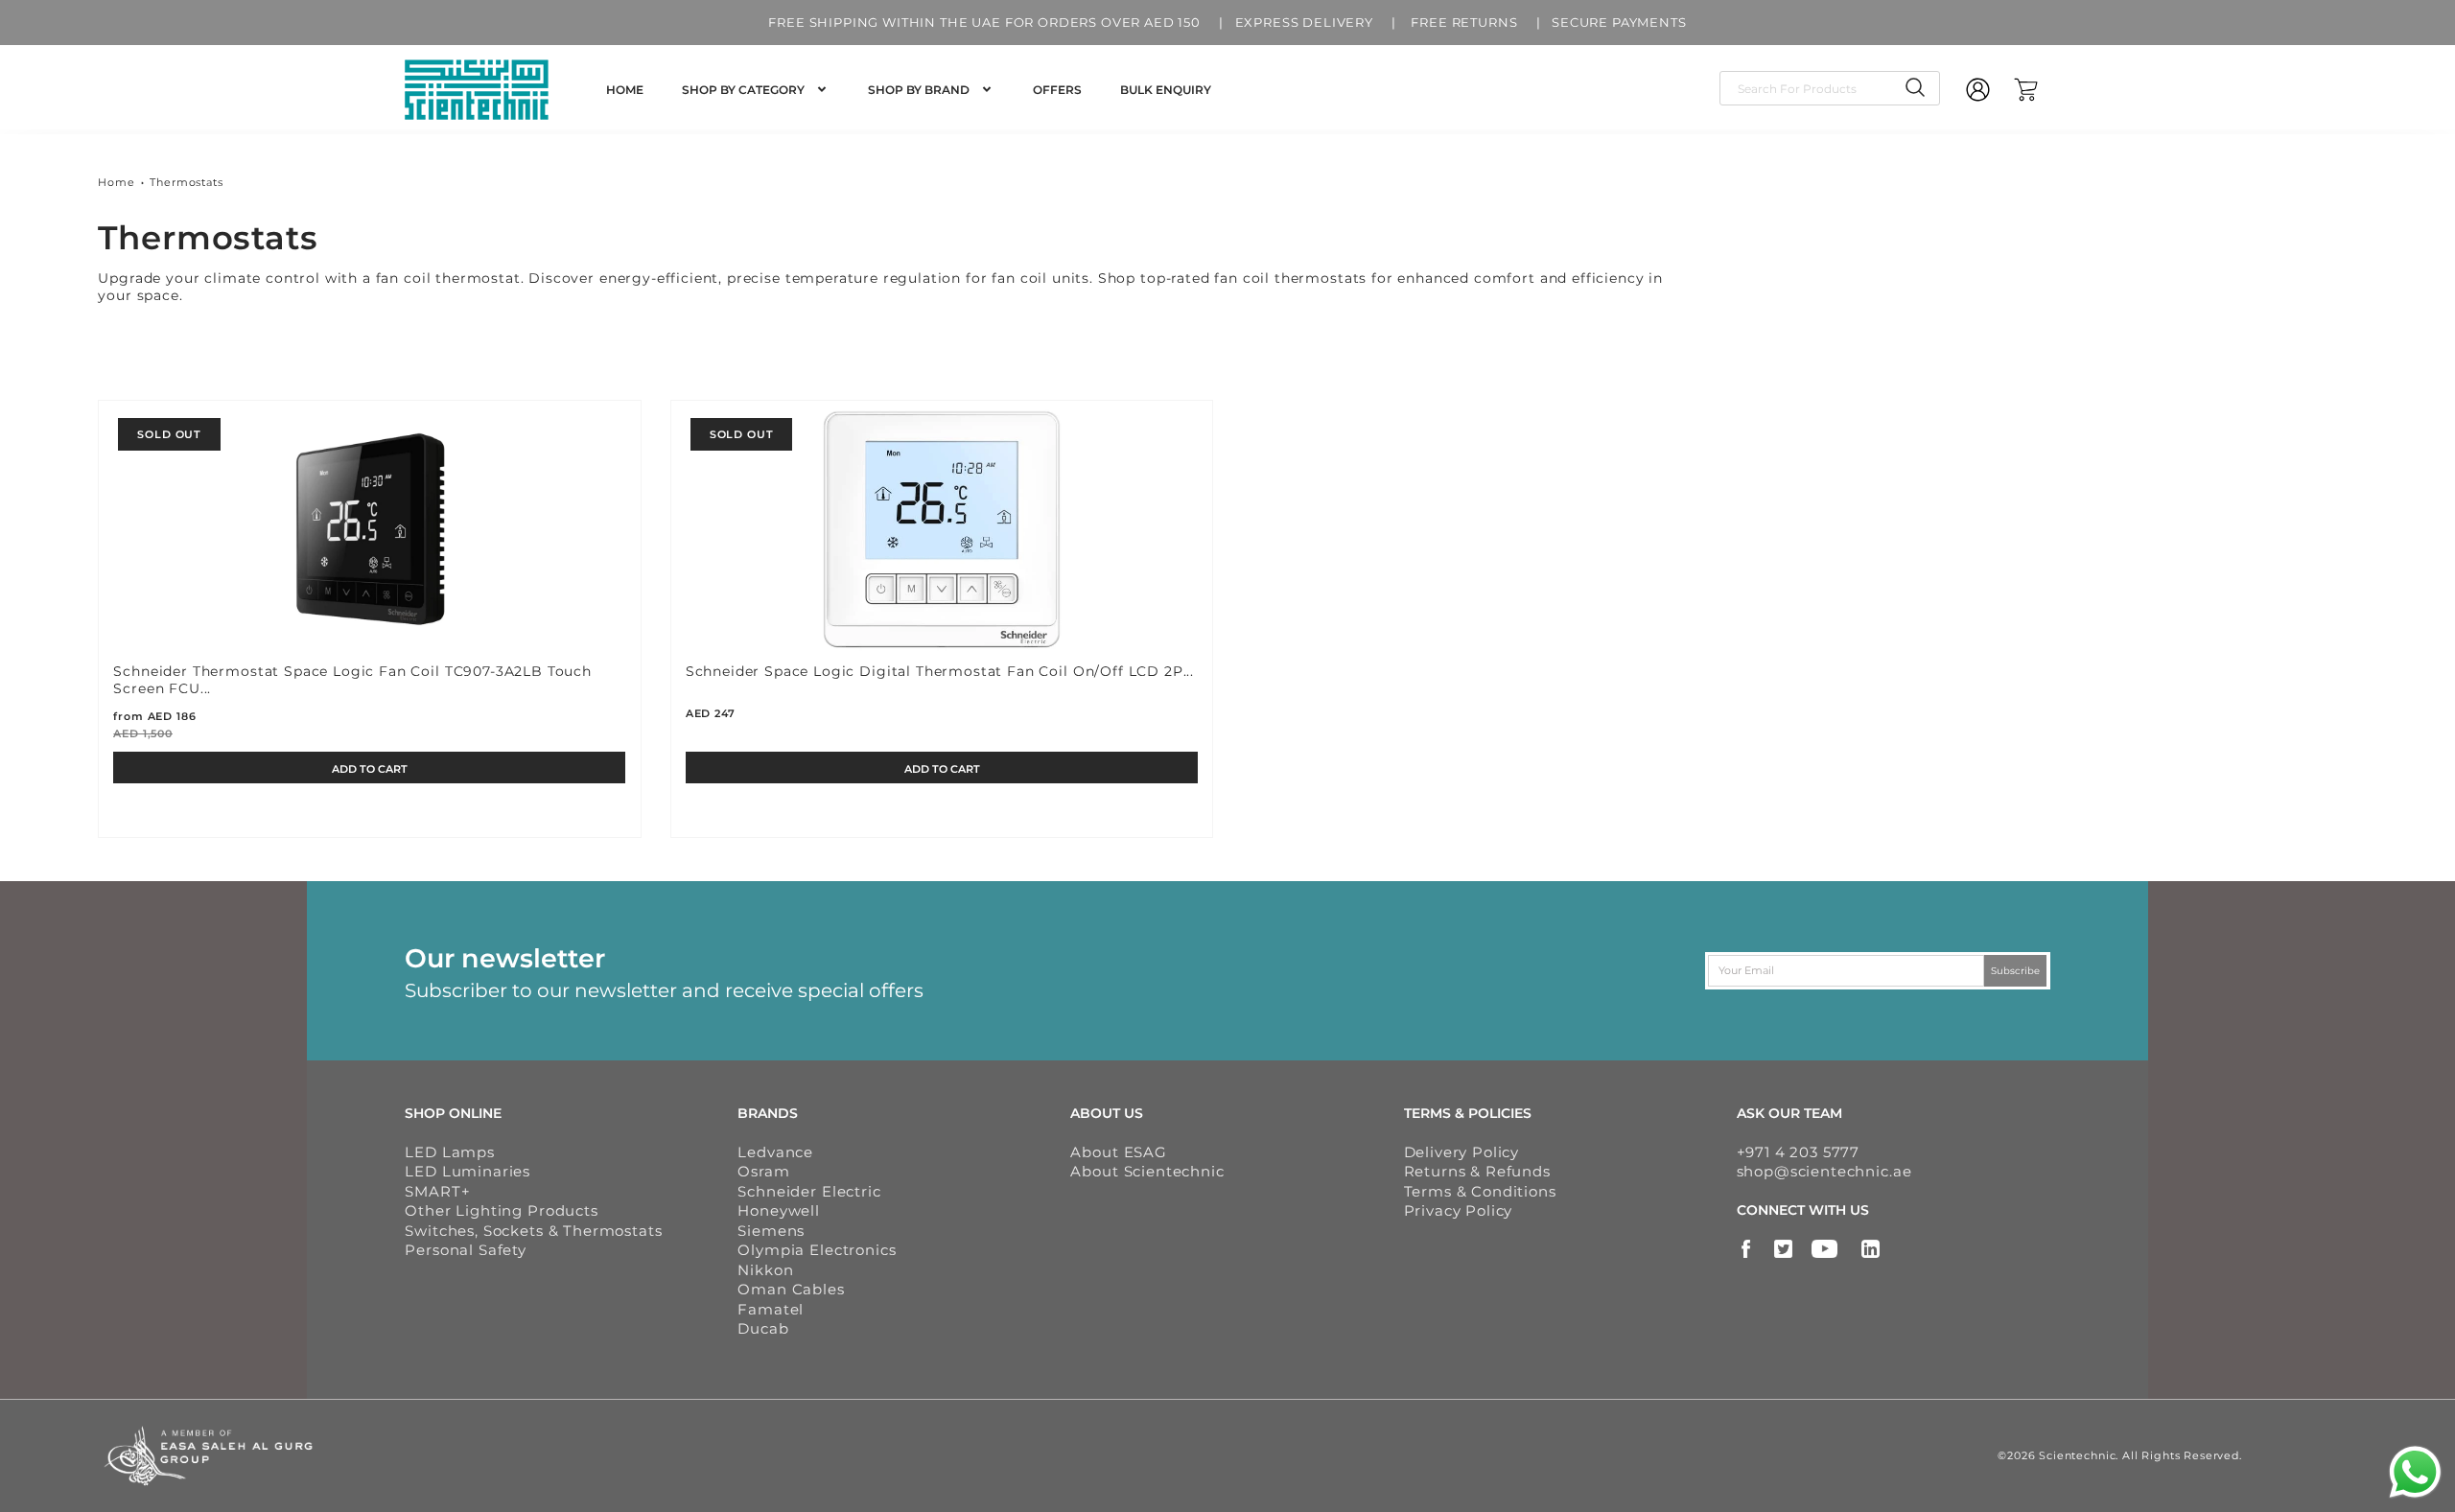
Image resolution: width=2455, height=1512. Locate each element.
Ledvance (775, 1152)
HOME (625, 90)
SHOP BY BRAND (919, 90)
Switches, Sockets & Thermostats (533, 1231)
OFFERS (1057, 90)
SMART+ (437, 1191)
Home (116, 182)
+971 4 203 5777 (1799, 1152)
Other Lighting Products (501, 1210)
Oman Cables (791, 1289)
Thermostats (186, 182)
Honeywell (779, 1210)
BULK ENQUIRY (1166, 90)
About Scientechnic (1147, 1171)
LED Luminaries (468, 1171)
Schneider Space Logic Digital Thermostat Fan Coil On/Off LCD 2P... (940, 671)
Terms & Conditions (1480, 1191)
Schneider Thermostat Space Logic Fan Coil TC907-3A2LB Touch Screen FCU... (352, 680)
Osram (763, 1171)
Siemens (771, 1231)
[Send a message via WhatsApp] (2415, 1472)
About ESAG (1118, 1152)
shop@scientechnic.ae (1824, 1171)
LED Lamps (450, 1152)
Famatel (771, 1309)
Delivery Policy (1462, 1152)
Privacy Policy (1459, 1210)
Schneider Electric (809, 1191)
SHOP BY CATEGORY (743, 90)
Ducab (763, 1328)
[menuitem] (625, 90)
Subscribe (2015, 970)
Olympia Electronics (817, 1250)
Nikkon (765, 1270)
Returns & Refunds (1477, 1171)
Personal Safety (466, 1250)
